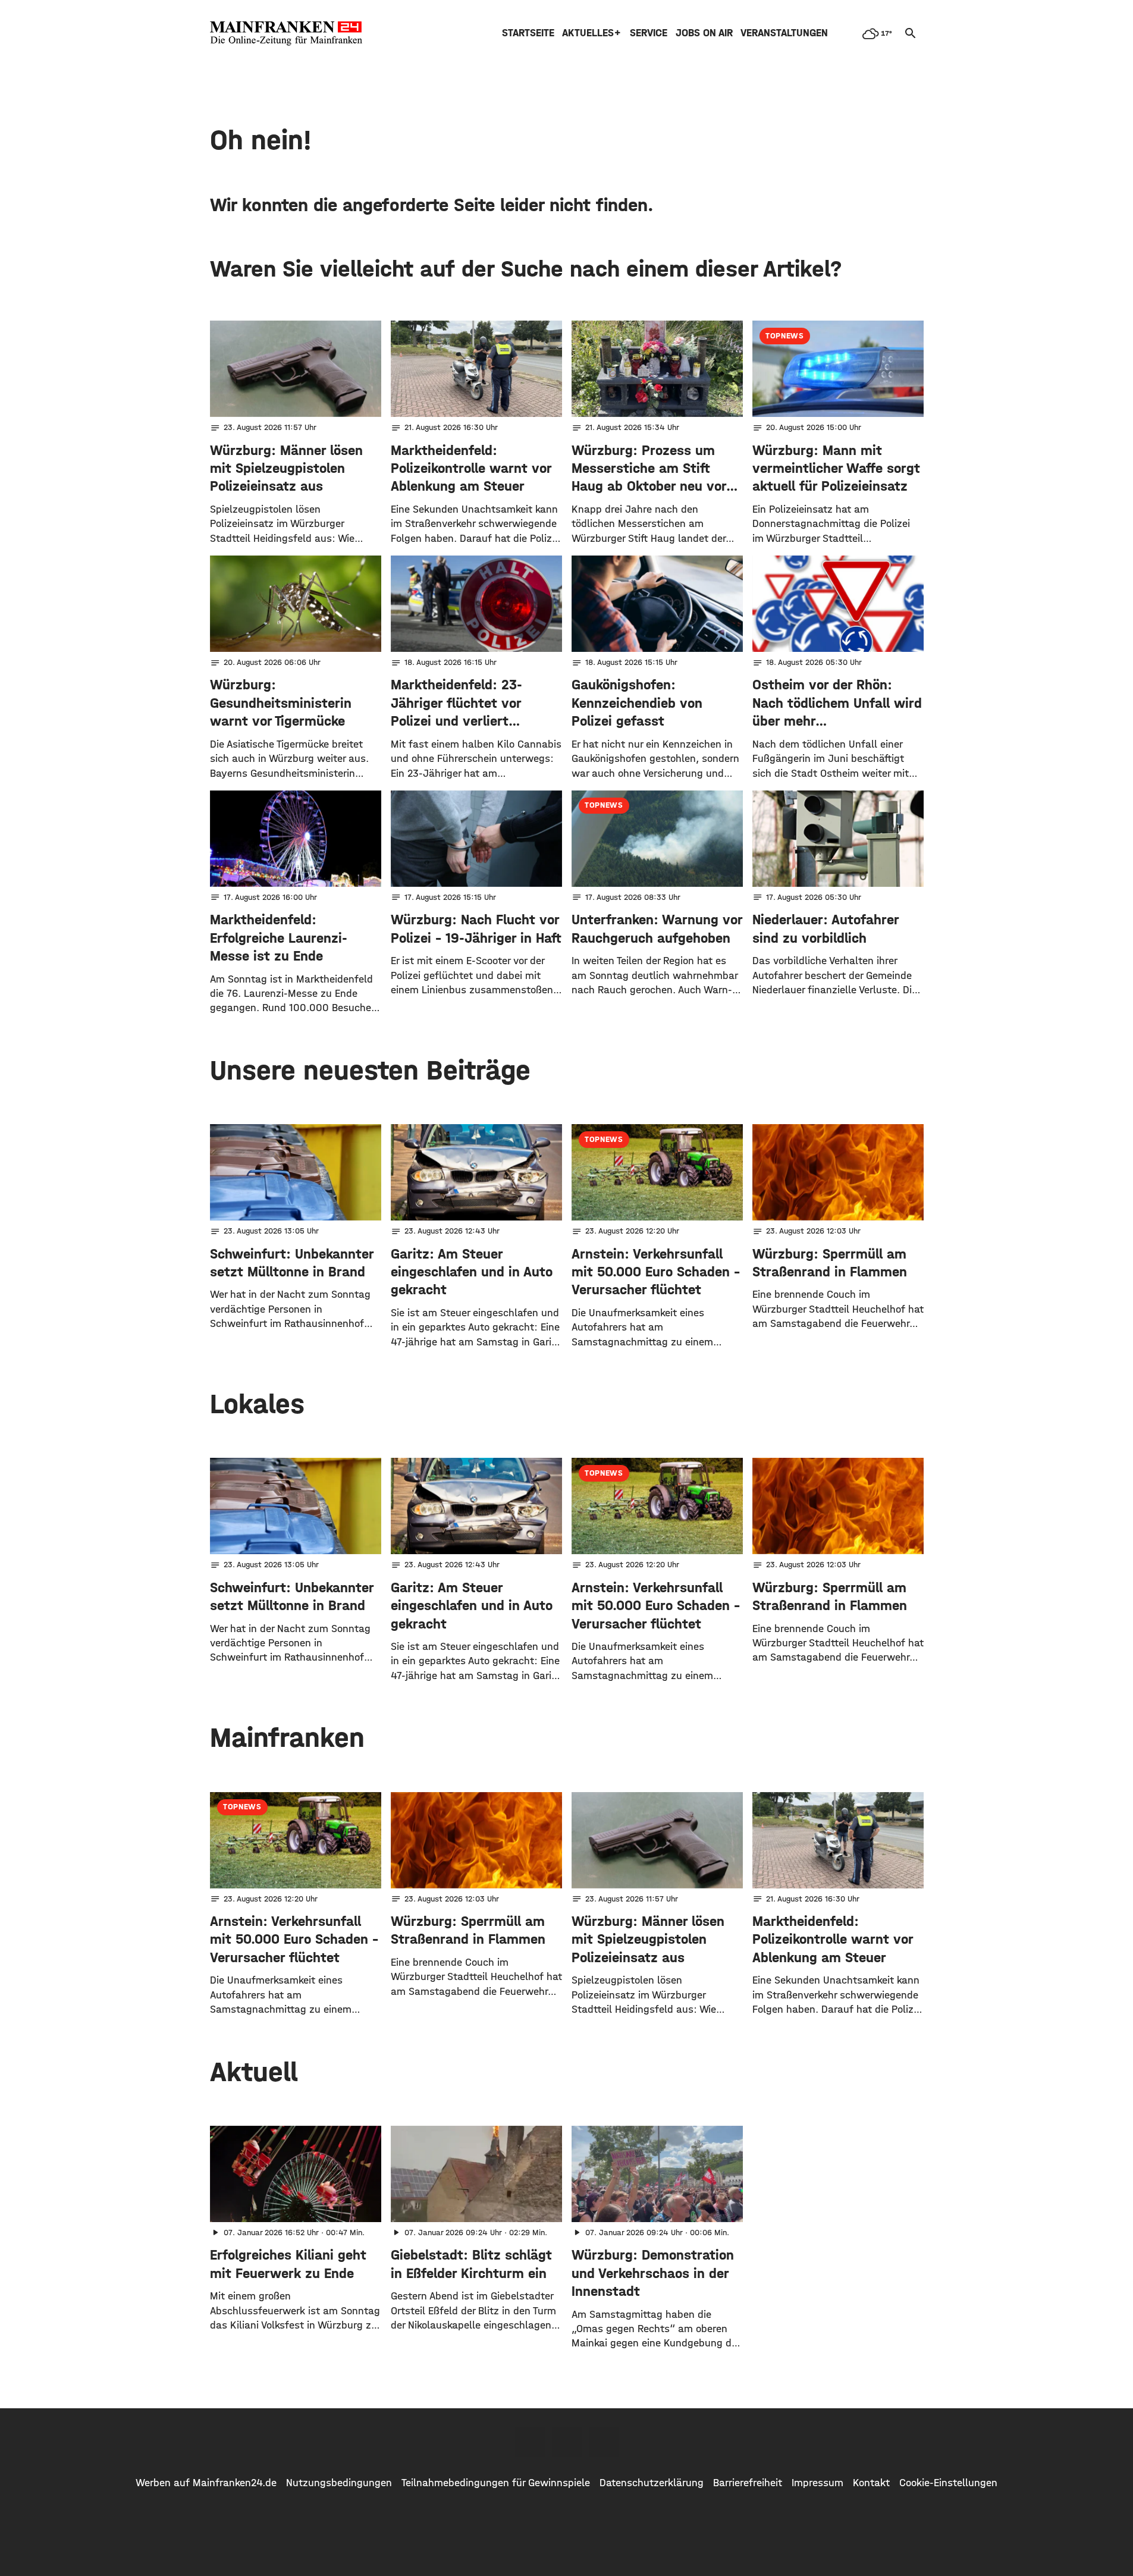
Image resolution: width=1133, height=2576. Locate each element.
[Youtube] (604, 2442)
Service (649, 33)
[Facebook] (530, 2442)
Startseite (528, 33)
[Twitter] (567, 2442)
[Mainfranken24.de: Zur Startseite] (286, 33)
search (911, 33)
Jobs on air (704, 33)
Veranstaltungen (784, 33)
